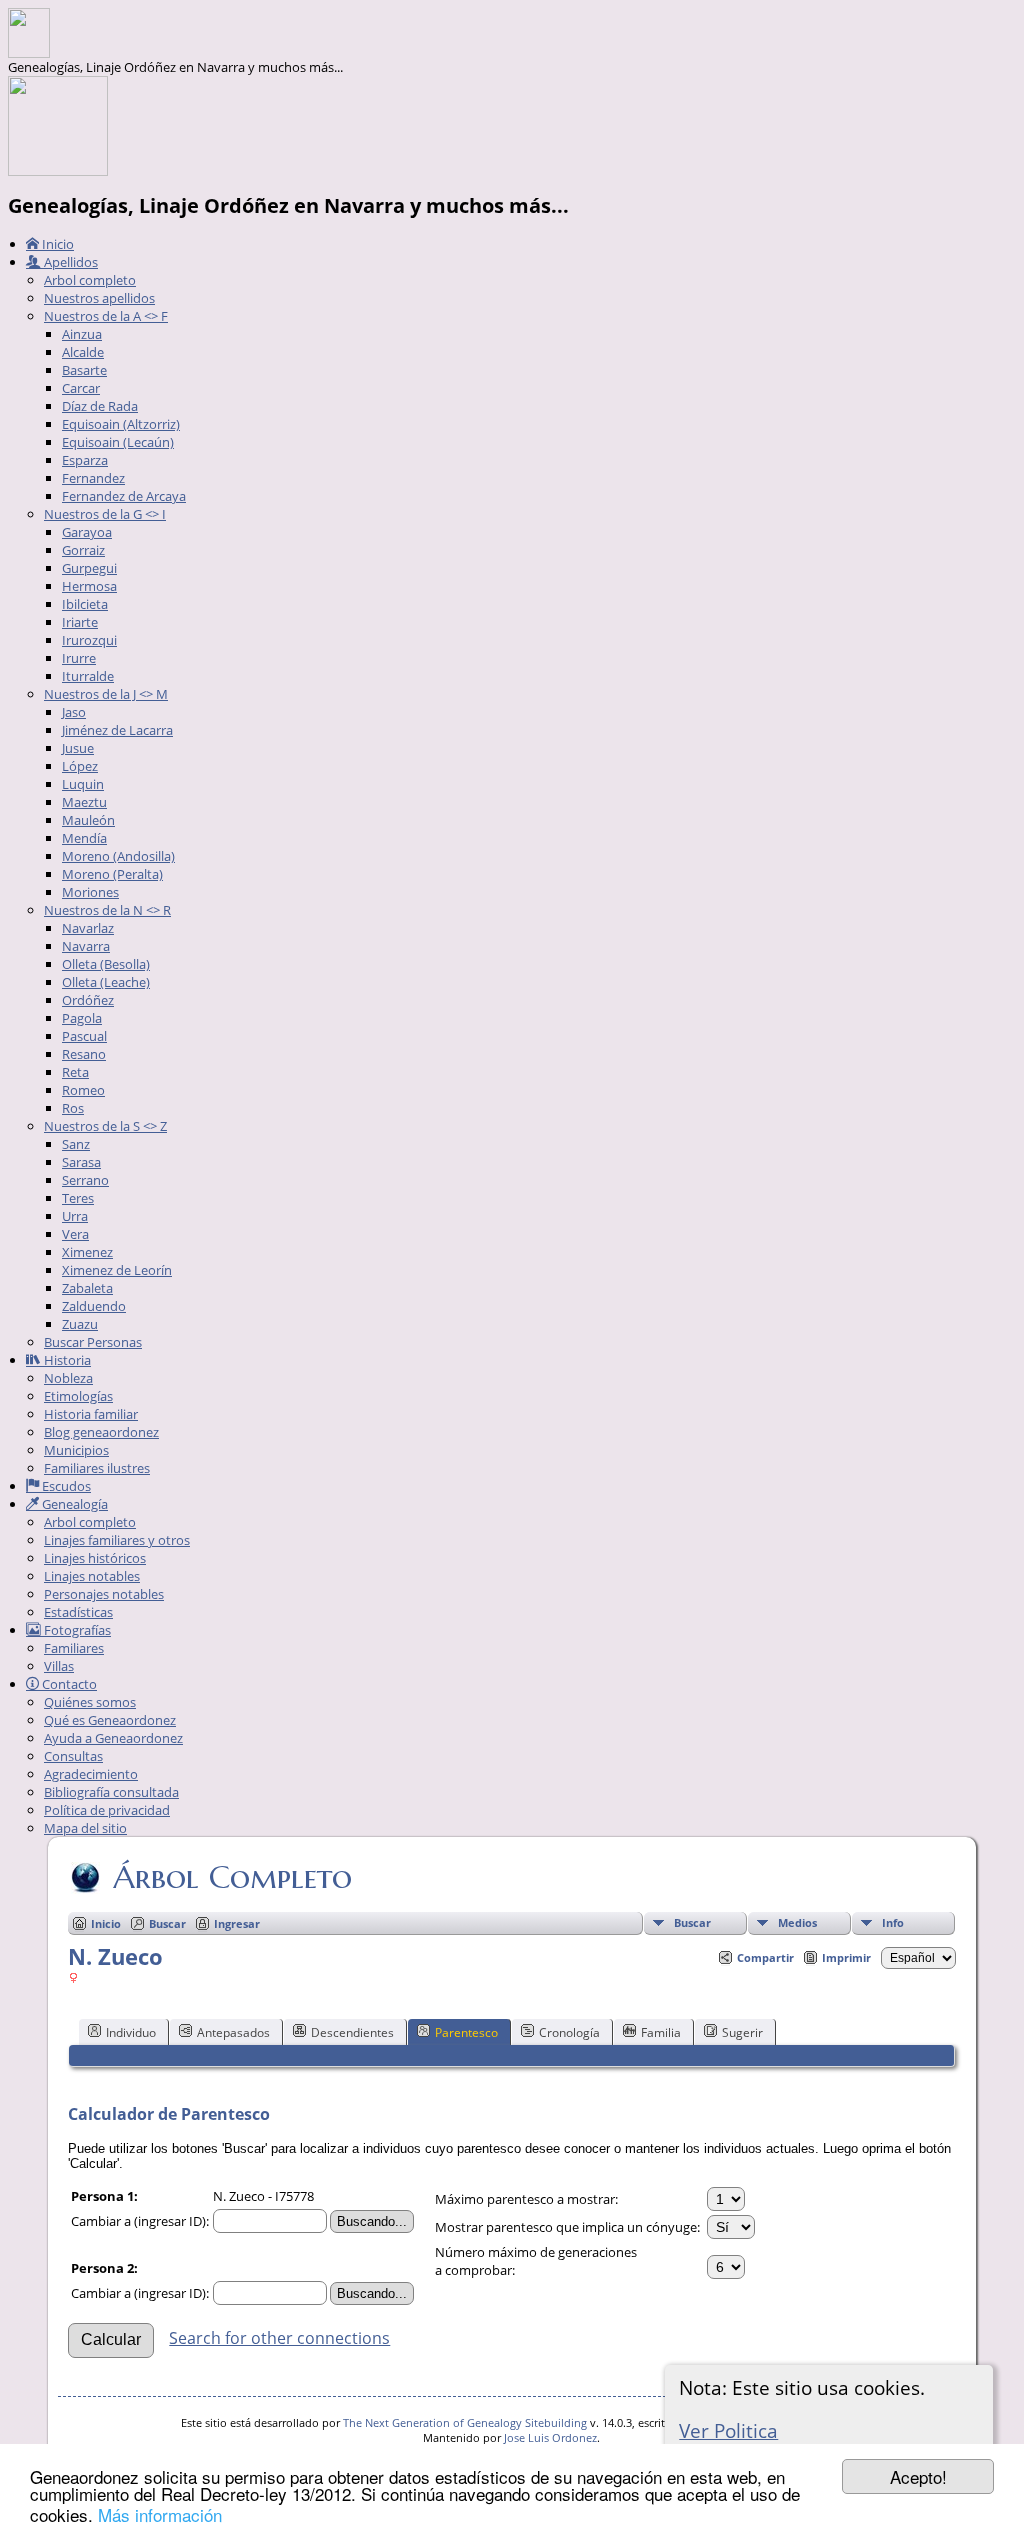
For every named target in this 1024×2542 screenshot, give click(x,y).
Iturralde (88, 676)
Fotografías (76, 1630)
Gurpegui (89, 568)
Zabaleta (87, 1288)
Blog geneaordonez (101, 1432)
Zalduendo (94, 1306)
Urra (75, 1216)
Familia (661, 2032)
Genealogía (73, 1504)
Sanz (76, 1144)
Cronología (569, 2032)
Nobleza (68, 1378)
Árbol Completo (232, 1877)
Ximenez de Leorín (117, 1270)
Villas (59, 1666)
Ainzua (82, 334)
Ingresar (237, 1923)
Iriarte (80, 622)
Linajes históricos (95, 1558)
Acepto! (918, 2476)
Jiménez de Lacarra (117, 730)
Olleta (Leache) (106, 982)
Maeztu (84, 802)
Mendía (84, 838)
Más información (160, 2514)
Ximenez (87, 1252)
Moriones (90, 892)
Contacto (68, 1684)
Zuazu (80, 1324)
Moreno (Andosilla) (118, 856)
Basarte (84, 370)
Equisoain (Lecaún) (118, 442)
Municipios (76, 1450)
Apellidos (69, 262)
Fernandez (93, 478)
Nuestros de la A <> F (106, 316)
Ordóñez (88, 1000)
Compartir (765, 1957)
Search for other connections (279, 2338)
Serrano (85, 1180)
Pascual (84, 1036)
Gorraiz (83, 550)
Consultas (73, 1756)
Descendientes (352, 2032)
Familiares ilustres (97, 1468)
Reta (75, 1072)
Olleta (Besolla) (106, 964)
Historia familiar (91, 1414)
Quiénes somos (90, 1702)
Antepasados (233, 2032)
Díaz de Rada (100, 406)
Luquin (83, 784)
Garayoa (87, 532)
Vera (75, 1234)
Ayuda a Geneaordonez (113, 1738)
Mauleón (88, 820)
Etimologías (78, 1396)
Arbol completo (90, 280)
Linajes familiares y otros (117, 1540)
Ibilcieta (85, 604)
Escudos (65, 1486)
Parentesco (466, 2032)
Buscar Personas (93, 1342)
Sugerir (742, 2032)
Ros (73, 1108)
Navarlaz (88, 928)
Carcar (81, 388)
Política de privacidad (107, 1810)
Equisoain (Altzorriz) (121, 424)
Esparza (85, 460)
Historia (66, 1360)
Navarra (86, 946)
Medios (797, 1922)
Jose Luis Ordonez (550, 2437)
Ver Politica (728, 2430)
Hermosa (89, 586)
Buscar (692, 1922)
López (80, 766)
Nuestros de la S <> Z (105, 1126)
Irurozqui (89, 640)
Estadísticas (78, 1612)
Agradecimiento (91, 1774)
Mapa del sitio (85, 1828)
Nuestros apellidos (99, 298)
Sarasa (81, 1162)
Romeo (83, 1090)
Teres (78, 1198)
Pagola (82, 1018)
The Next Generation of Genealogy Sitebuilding (465, 2422)
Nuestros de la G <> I (105, 514)
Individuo (131, 2032)
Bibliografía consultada (111, 1792)
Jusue (78, 748)
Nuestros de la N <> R (107, 910)
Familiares (74, 1648)
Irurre (79, 658)
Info (893, 1922)
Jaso (74, 712)
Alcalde (83, 352)
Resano (84, 1054)
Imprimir (846, 1957)
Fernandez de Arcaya (124, 496)
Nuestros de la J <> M (106, 694)
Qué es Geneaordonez (110, 1720)
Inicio (56, 244)
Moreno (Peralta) (112, 874)
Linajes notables (92, 1576)
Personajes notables (104, 1594)
